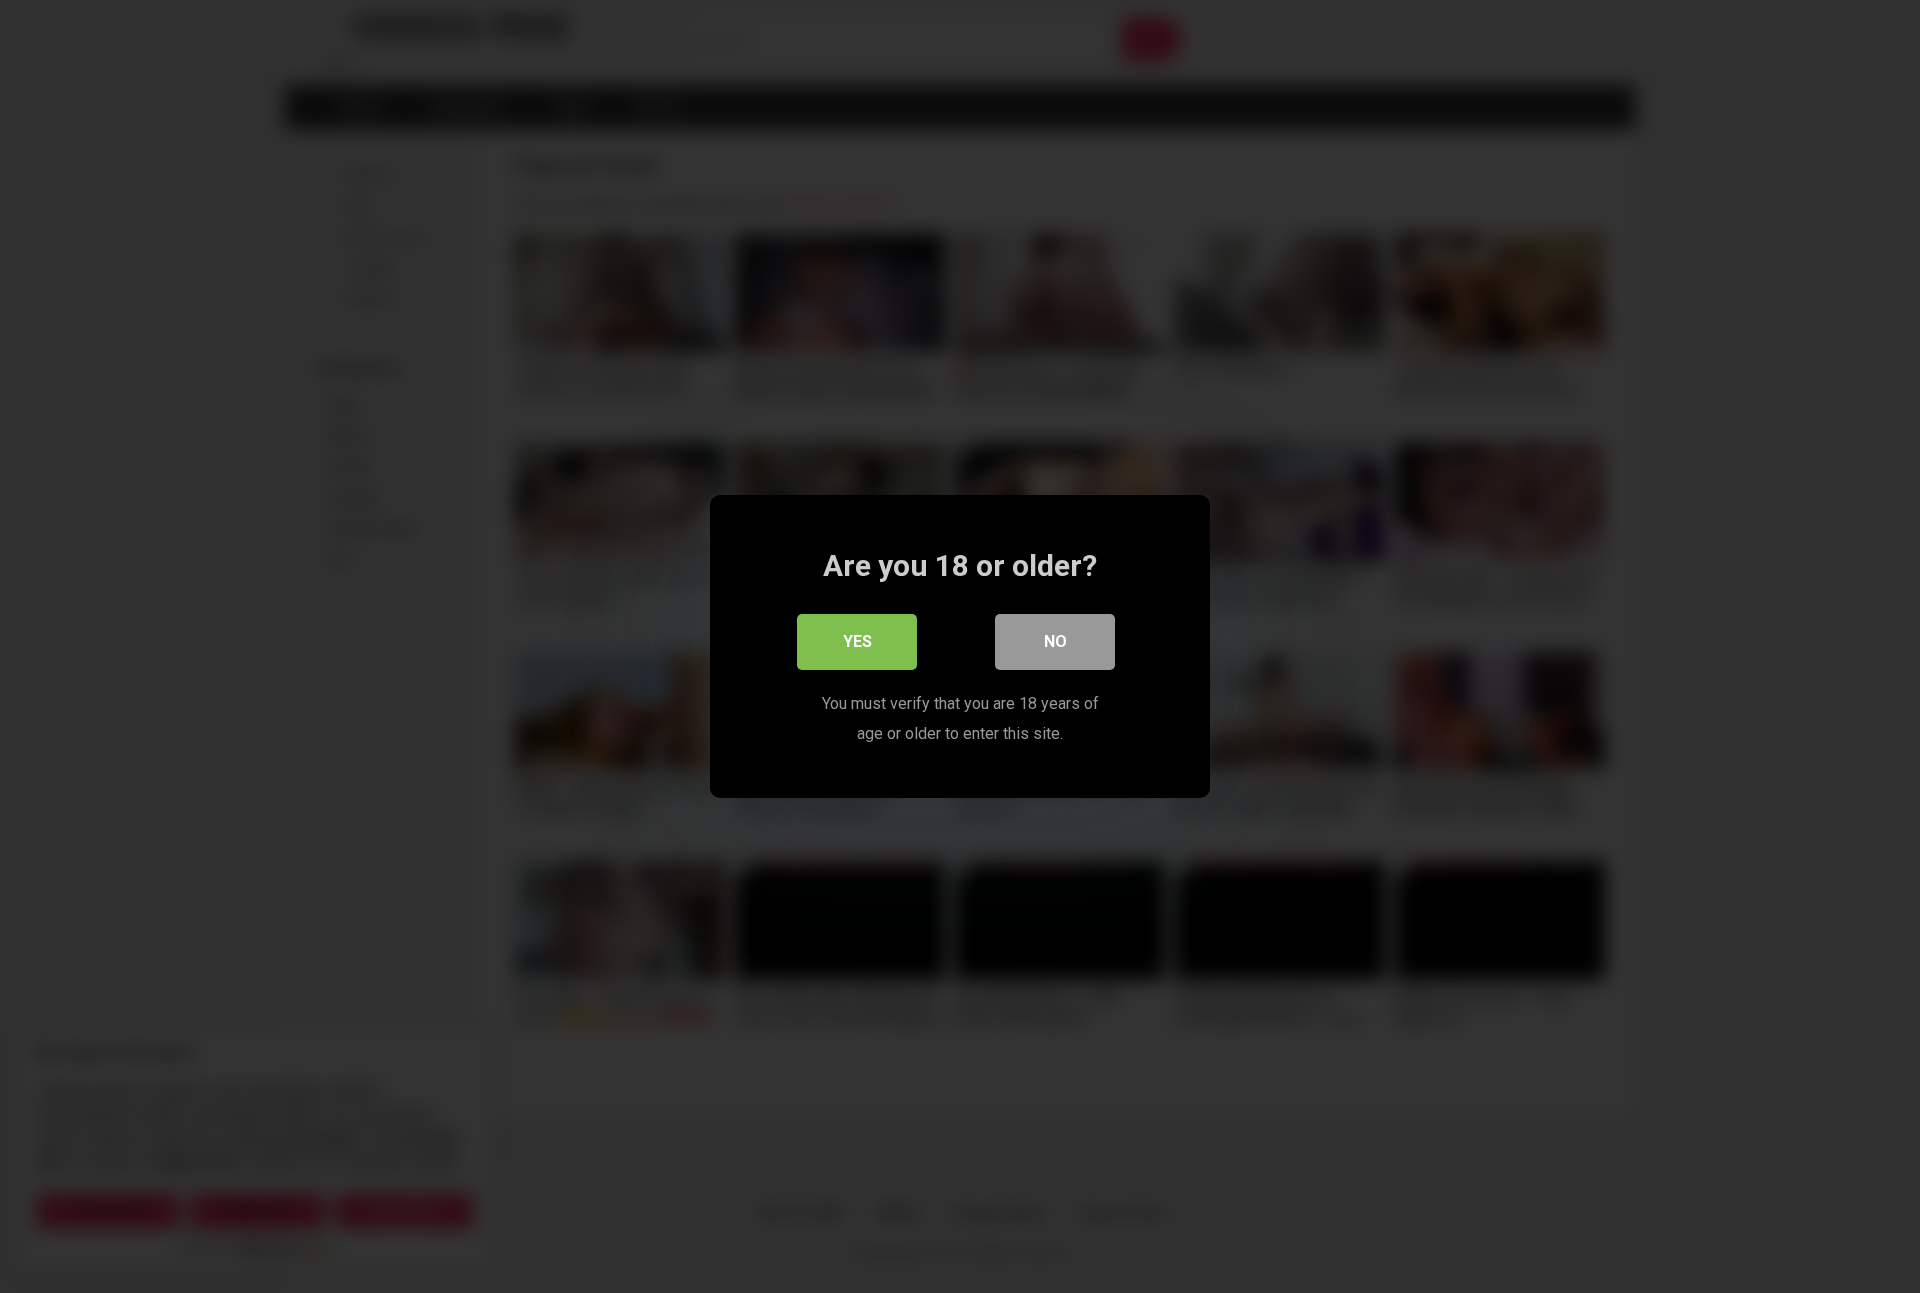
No (1055, 641)
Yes (857, 641)
